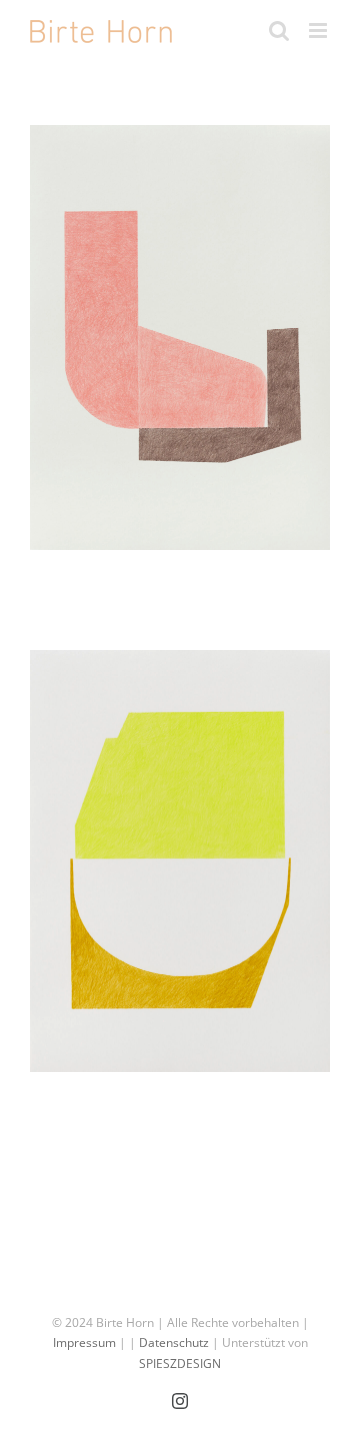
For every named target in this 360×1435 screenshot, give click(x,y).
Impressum (84, 1342)
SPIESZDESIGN (180, 1363)
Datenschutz (174, 1342)
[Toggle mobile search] (279, 30)
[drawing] (180, 337)
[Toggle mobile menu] (319, 30)
